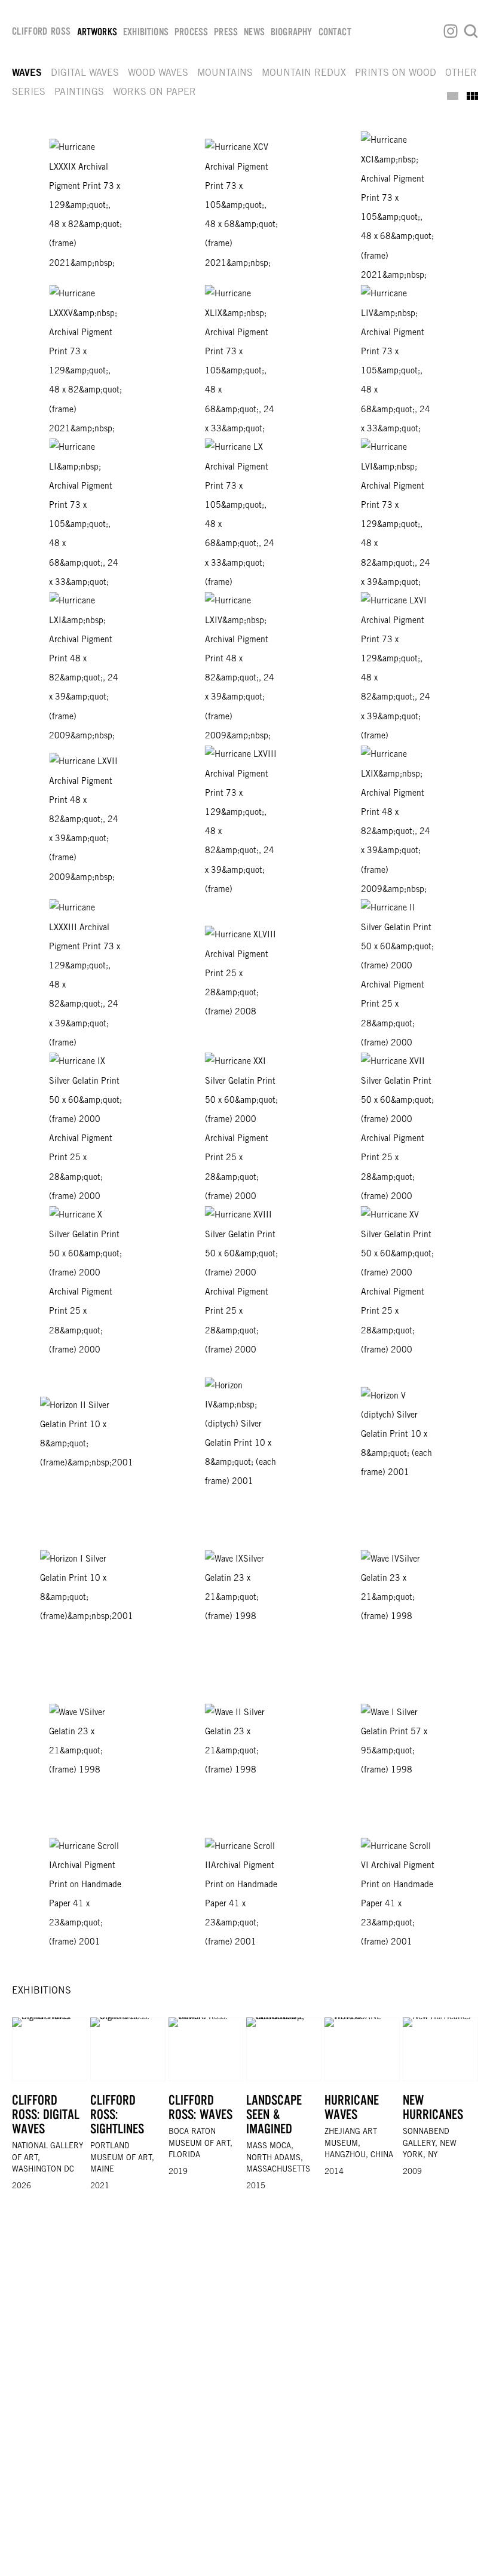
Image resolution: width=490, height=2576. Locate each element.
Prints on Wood (396, 73)
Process (191, 32)
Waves (27, 73)
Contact (335, 32)
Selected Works (453, 96)
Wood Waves (158, 73)
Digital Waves (85, 73)
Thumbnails (472, 96)
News (254, 32)
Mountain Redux (304, 73)
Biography (292, 32)
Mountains (225, 73)
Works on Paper (154, 93)
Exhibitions (146, 32)
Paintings (79, 93)
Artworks (97, 32)
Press (226, 32)
